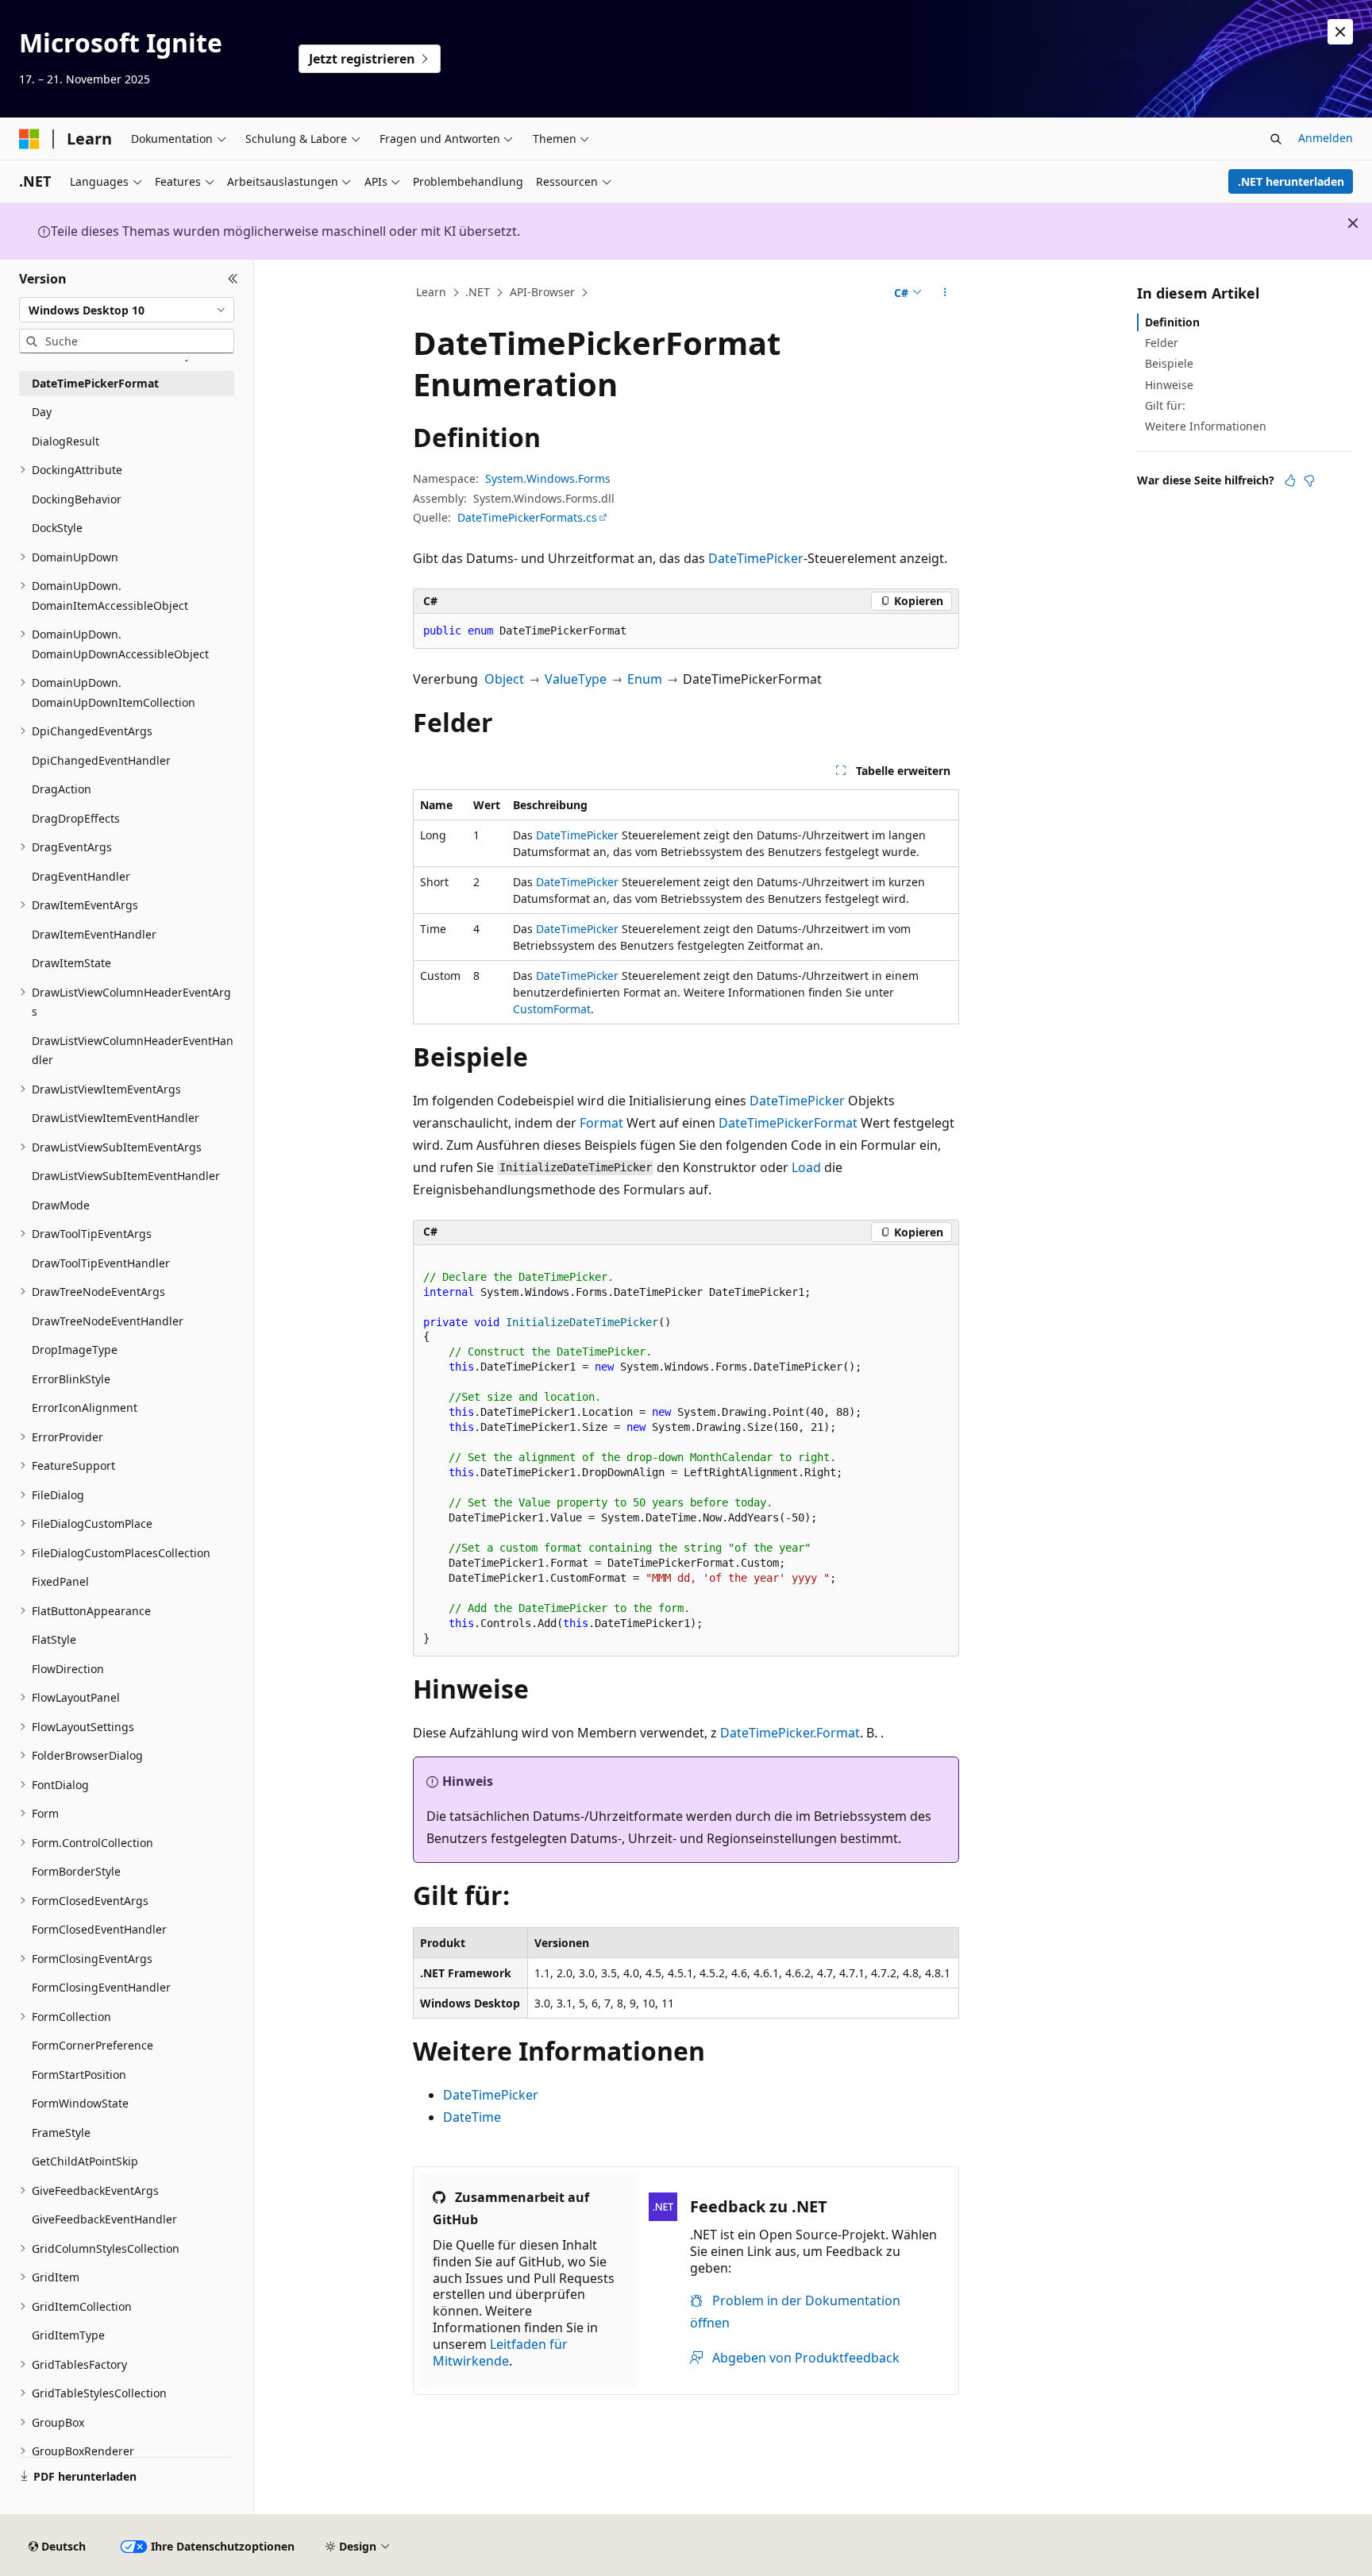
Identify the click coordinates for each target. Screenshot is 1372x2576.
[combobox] (127, 310)
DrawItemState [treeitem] (71, 963)
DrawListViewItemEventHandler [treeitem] (116, 1118)
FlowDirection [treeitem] (68, 1669)
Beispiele (1169, 363)
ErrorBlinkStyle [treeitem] (71, 1379)
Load (806, 1167)
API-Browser (542, 292)
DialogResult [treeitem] (66, 441)
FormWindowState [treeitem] (80, 2103)
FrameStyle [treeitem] (61, 2133)
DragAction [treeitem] (62, 789)
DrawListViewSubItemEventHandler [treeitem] (126, 1176)
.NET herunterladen (1291, 181)
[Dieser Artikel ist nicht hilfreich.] (1309, 480)
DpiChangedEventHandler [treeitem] (101, 760)
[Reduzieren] (233, 279)
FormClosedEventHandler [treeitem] (99, 1929)
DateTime (472, 2117)
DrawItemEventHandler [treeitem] (94, 934)
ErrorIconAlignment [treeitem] (85, 1408)
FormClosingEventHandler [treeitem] (101, 1987)
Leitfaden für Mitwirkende (500, 2352)
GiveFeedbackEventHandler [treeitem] (104, 2219)
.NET (478, 292)
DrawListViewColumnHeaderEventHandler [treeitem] (133, 1051)
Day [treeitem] (42, 412)
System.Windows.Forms (548, 478)
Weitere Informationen (1206, 426)
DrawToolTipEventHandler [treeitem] (101, 1263)
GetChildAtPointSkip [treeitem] (85, 2161)
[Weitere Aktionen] (945, 293)
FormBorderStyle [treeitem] (76, 1871)
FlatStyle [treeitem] (54, 1639)
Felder (1162, 343)
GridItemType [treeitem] (68, 2335)
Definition (1172, 322)
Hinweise (1169, 385)
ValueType (576, 679)
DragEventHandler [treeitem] (81, 876)
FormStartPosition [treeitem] (79, 2075)
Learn (431, 292)
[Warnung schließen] (1340, 32)
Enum (645, 679)
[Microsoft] (29, 139)
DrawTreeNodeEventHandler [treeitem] (108, 1321)
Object (504, 679)
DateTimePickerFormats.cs (527, 517)
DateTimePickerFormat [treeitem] (95, 383)
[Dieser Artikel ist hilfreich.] (1290, 480)
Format (601, 1123)
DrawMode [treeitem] (61, 1205)
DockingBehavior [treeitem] (77, 499)
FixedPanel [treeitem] (60, 1581)
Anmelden (1326, 138)
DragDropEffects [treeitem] (76, 818)
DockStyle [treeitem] (57, 528)
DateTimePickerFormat (788, 1123)
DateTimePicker (756, 558)
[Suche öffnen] (1276, 139)
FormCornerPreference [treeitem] (92, 2045)
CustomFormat (552, 1009)
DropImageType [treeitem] (75, 1350)
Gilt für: (1165, 405)
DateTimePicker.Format (790, 1733)
